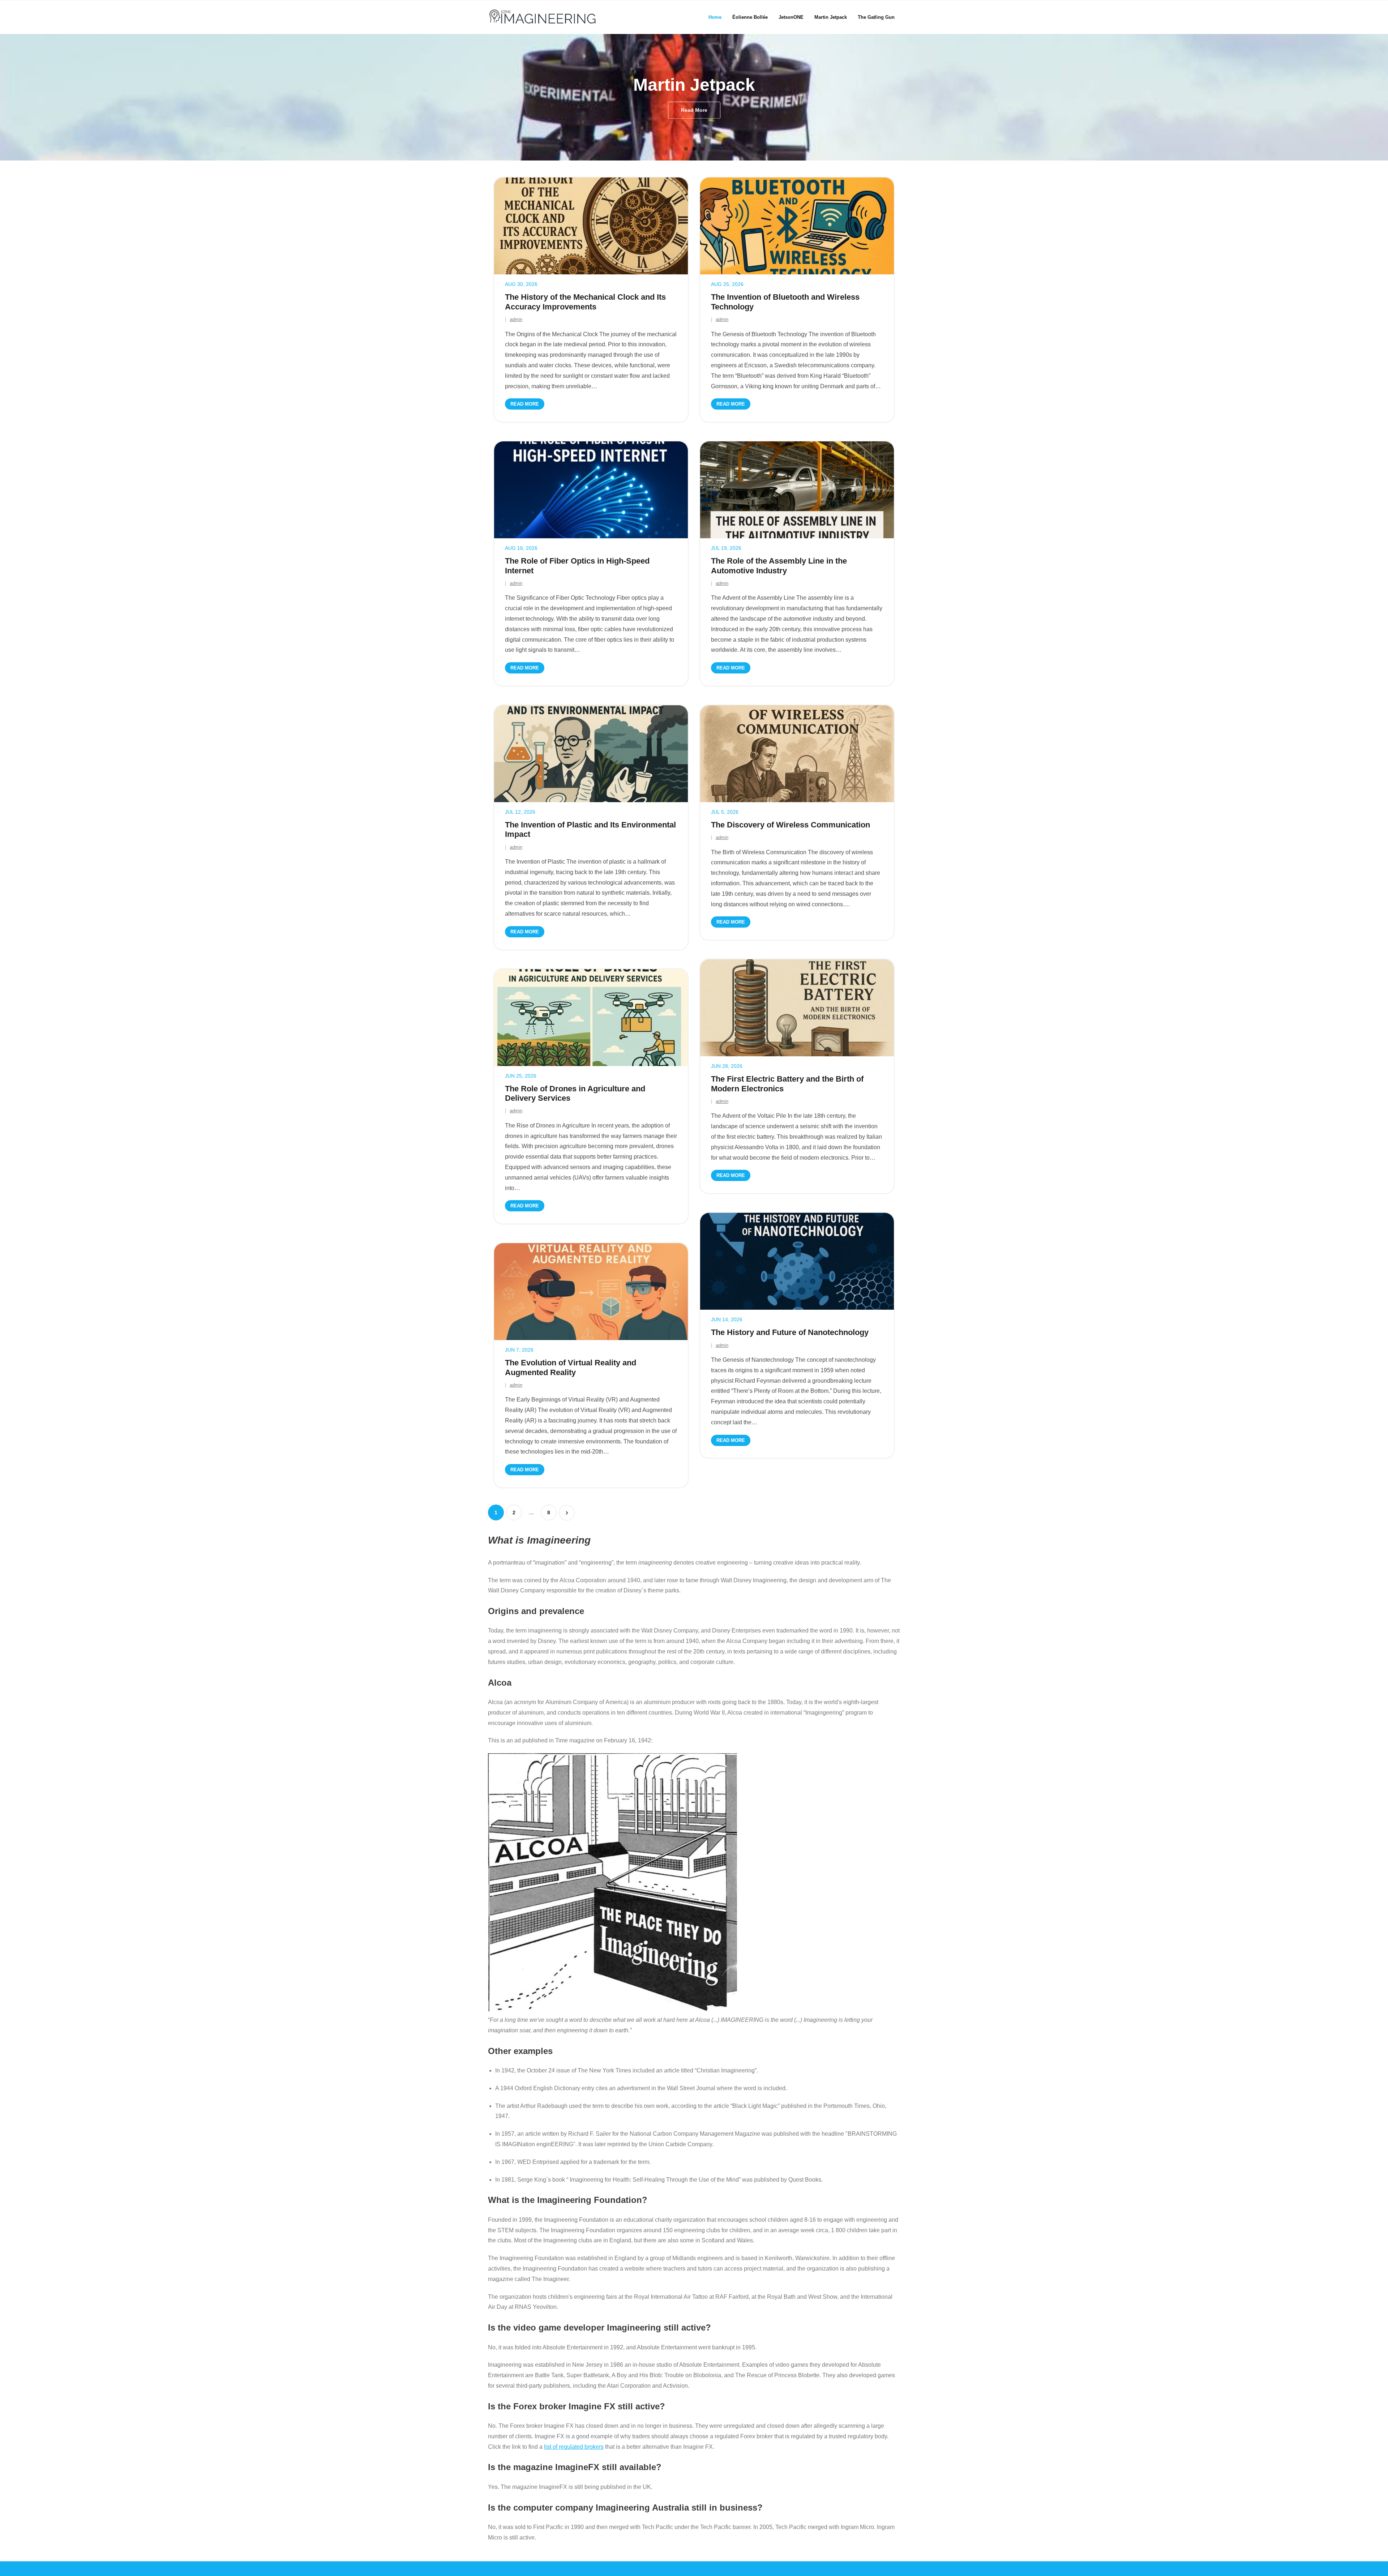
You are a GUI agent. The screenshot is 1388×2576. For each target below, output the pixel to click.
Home (715, 17)
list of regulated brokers (574, 2447)
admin (516, 319)
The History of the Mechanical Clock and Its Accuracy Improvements (585, 302)
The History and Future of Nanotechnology (790, 1332)
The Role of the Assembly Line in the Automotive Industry (779, 566)
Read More (525, 404)
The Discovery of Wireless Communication (791, 825)
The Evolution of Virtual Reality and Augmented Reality (571, 1367)
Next (567, 1513)
